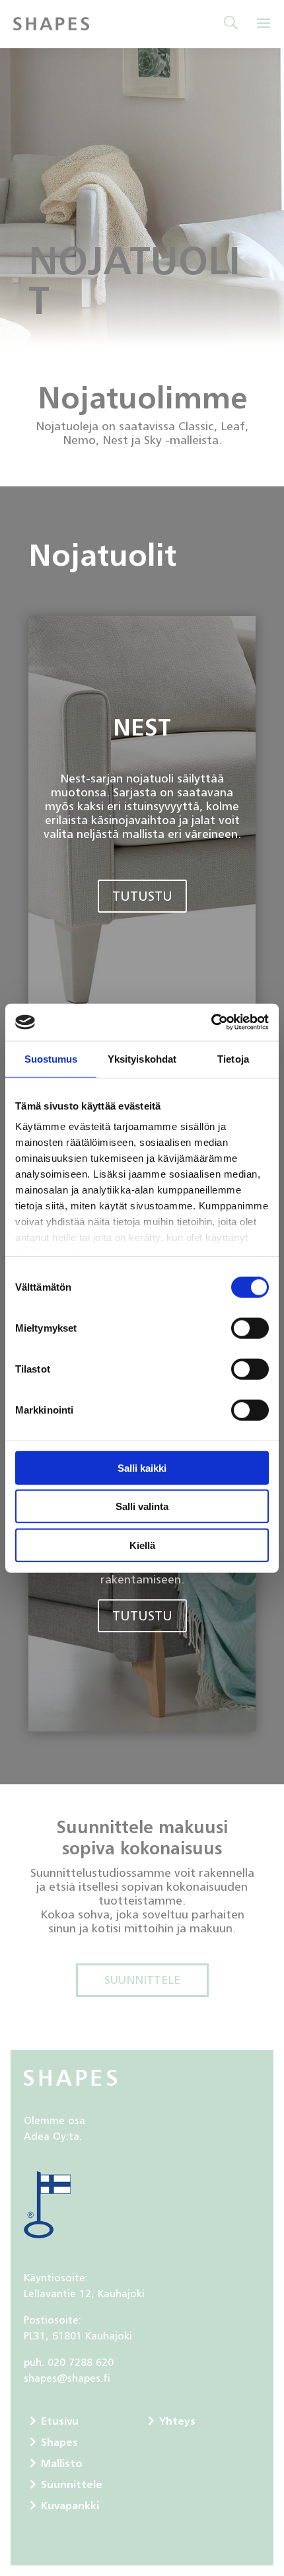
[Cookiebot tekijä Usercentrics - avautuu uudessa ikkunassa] (211, 1022)
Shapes (59, 2442)
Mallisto (62, 2463)
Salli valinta (142, 1506)
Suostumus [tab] (51, 1058)
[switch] (250, 1328)
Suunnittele (72, 2484)
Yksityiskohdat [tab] (142, 1058)
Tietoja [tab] (233, 1058)
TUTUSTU (142, 896)
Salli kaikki (142, 1467)
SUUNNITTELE (142, 1980)
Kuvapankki (70, 2505)
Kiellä (142, 1545)
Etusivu (60, 2421)
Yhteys (177, 2421)
